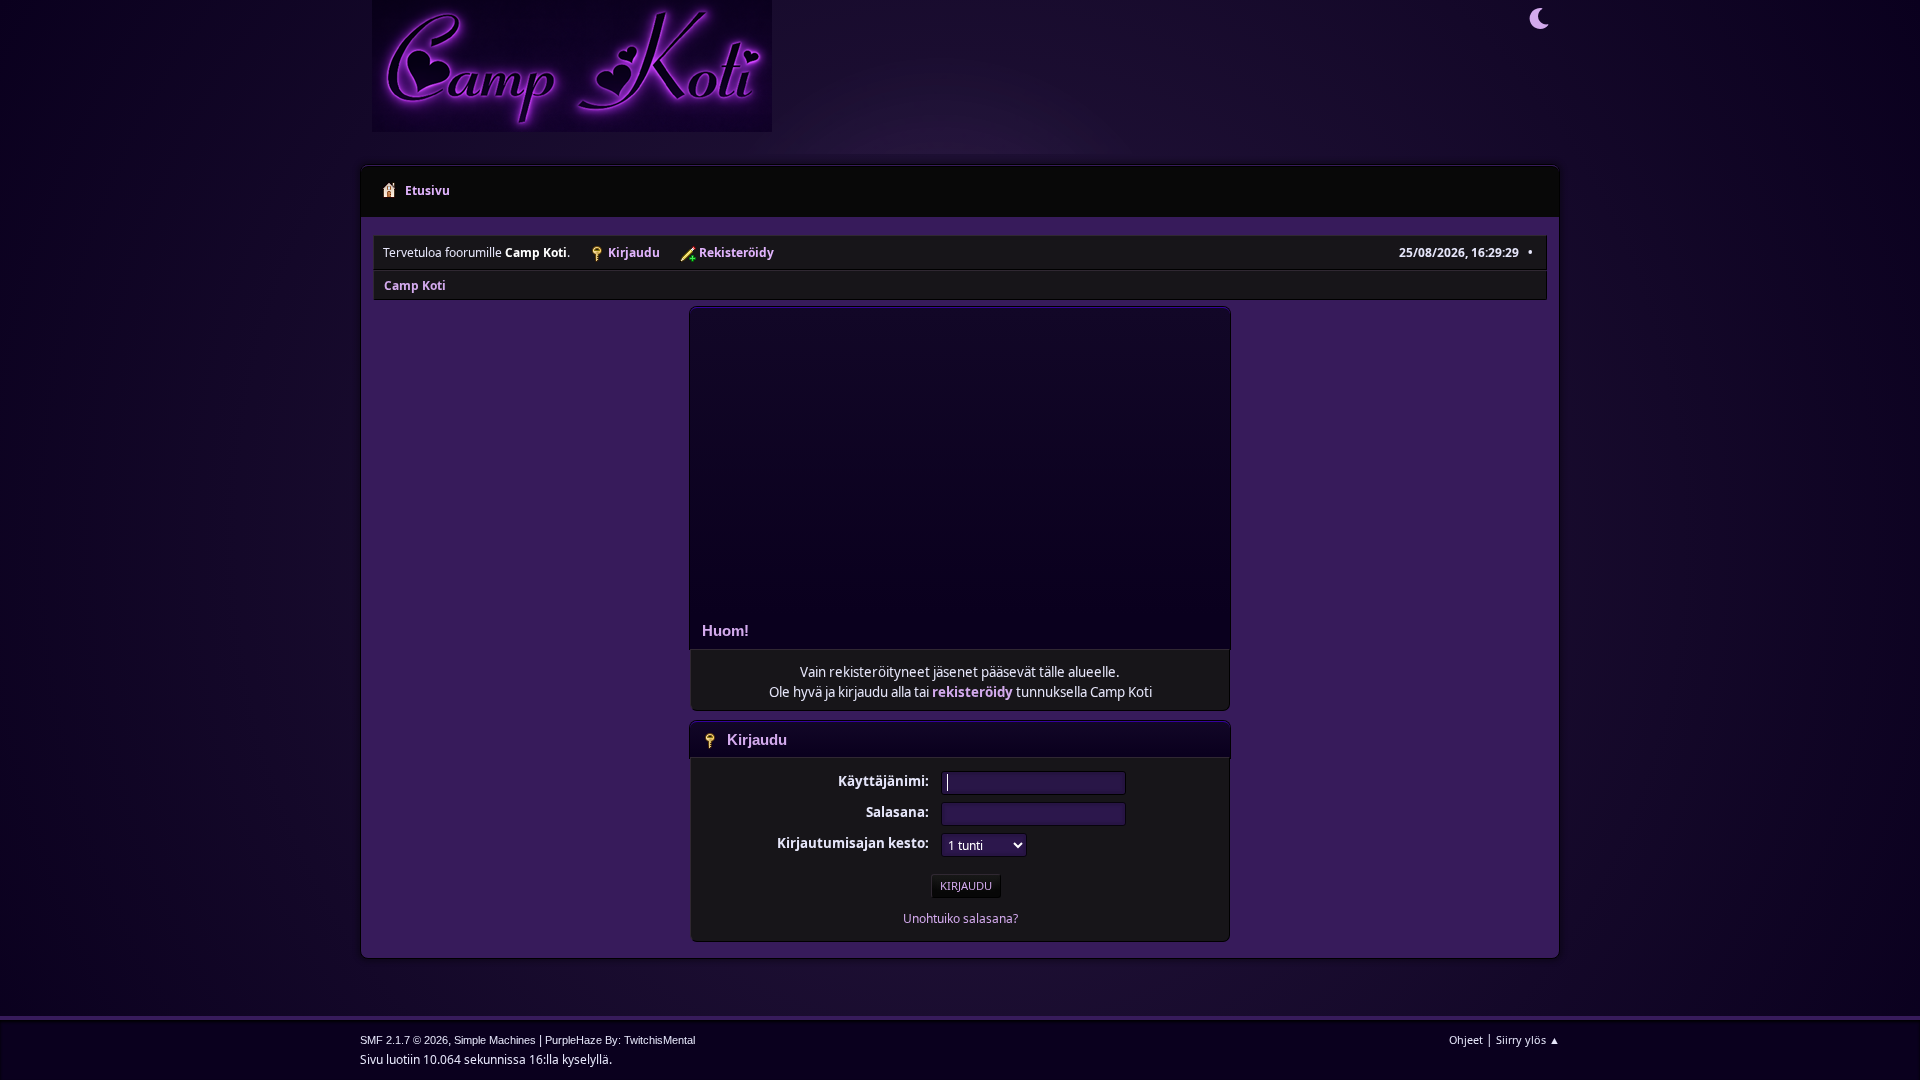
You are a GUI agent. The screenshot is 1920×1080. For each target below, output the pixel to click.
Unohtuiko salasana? (960, 918)
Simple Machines (495, 1040)
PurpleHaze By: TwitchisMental (620, 1040)
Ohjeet (1466, 1039)
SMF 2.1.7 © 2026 (404, 1040)
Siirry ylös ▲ (1528, 1039)
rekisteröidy (972, 692)
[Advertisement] (960, 458)
